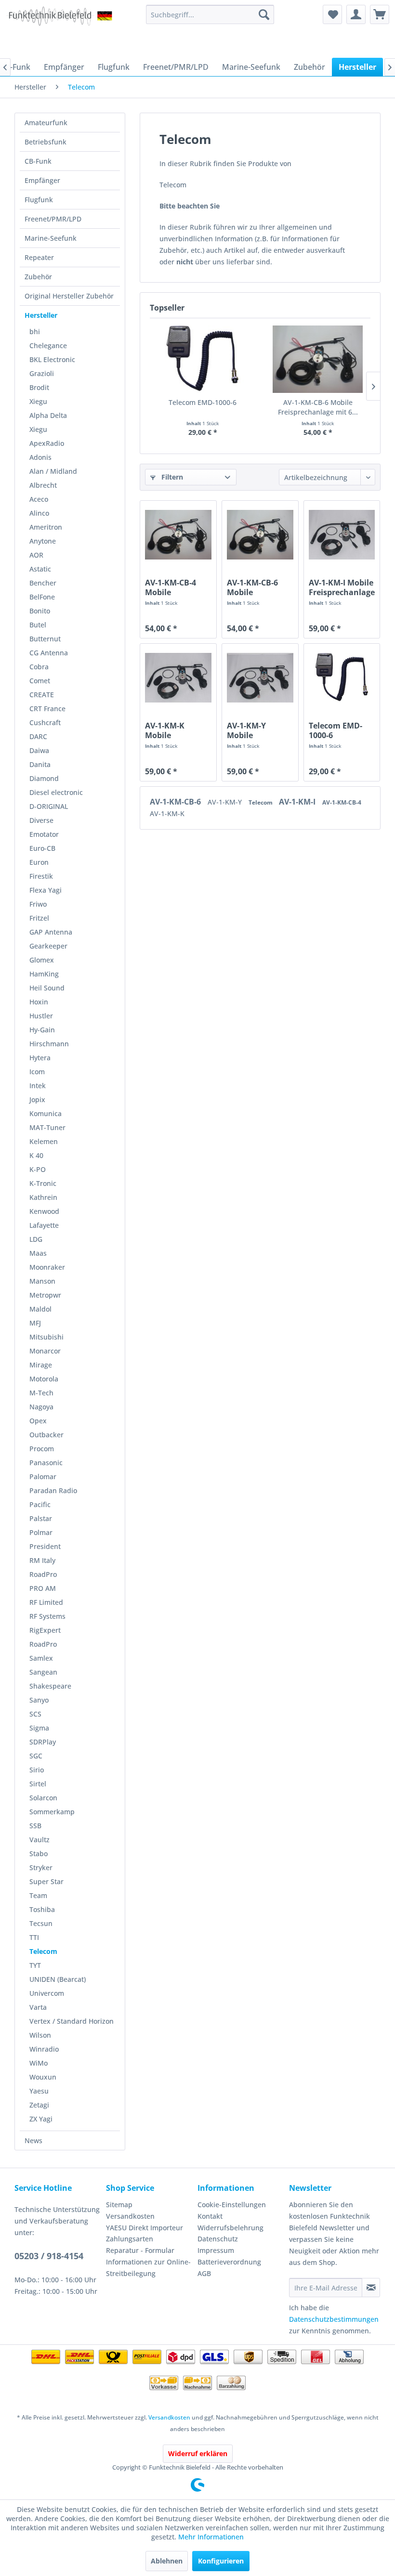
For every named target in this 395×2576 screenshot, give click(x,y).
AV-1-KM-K (167, 813)
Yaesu (39, 2091)
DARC (38, 736)
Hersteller (41, 315)
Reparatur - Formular (140, 2250)
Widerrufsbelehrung (230, 2228)
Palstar (41, 1518)
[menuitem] (210, 14)
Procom (42, 1449)
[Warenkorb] (380, 14)
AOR (36, 555)
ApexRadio (47, 443)
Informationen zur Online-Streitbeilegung (148, 2268)
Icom (37, 1072)
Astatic (40, 569)
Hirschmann (49, 1044)
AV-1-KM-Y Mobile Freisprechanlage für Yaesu (260, 730)
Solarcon (43, 1798)
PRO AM (43, 1588)
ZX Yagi (41, 2119)
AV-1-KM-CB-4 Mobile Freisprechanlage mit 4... (178, 587)
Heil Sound (47, 988)
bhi (35, 332)
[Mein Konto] (356, 14)
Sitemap (119, 2205)
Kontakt (210, 2216)
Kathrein (43, 1197)
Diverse (41, 820)
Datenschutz (218, 2239)
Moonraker (47, 1267)
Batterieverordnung (229, 2262)
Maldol (40, 1309)
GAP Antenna (51, 932)
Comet (40, 681)
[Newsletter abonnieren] (371, 2288)
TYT (35, 1965)
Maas (38, 1253)
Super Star (46, 1881)
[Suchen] (264, 14)
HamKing (44, 974)
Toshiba (42, 1909)
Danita (40, 764)
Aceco (39, 499)
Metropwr (45, 1295)
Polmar (41, 1532)
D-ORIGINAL (49, 806)
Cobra (39, 667)
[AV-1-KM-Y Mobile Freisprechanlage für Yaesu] (260, 677)
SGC (36, 1756)
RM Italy (42, 1560)
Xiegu (38, 401)
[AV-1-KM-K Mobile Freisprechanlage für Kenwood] (178, 677)
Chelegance (48, 345)
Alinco (39, 513)
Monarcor (45, 1351)
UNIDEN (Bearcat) (58, 1979)
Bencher (43, 583)
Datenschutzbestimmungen (334, 2319)
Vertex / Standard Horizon (72, 2021)
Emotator (44, 834)
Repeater (39, 257)
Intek (38, 1086)
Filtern (171, 477)
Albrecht (43, 485)
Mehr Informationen (211, 2537)
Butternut (45, 639)
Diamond (44, 778)
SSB (35, 1826)
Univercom (47, 1993)
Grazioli (42, 373)
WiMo (39, 2063)
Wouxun (43, 2077)
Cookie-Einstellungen (232, 2205)
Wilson (40, 2035)
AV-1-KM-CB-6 (176, 802)
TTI (34, 1937)
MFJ (35, 1323)
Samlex (41, 1658)
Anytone (43, 541)
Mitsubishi (46, 1337)
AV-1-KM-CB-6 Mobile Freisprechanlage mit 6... (318, 407)
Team (38, 1895)
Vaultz (39, 1840)
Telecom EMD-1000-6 (203, 402)
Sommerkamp (52, 1812)
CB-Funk (38, 161)
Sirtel (38, 1784)
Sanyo (39, 1700)
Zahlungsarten (130, 2239)
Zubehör (38, 277)
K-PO (38, 1169)
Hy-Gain (42, 1030)
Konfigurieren (221, 2561)
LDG (36, 1239)
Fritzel (39, 918)
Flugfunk (39, 200)
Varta (38, 2007)
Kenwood (44, 1211)
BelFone (42, 597)
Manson (42, 1281)
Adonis (40, 457)
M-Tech (41, 1393)
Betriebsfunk (46, 142)
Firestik (41, 876)
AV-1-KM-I (298, 802)
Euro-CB (42, 848)
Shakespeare (50, 1686)
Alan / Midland (53, 471)
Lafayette (44, 1225)
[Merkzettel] (332, 14)
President (45, 1546)
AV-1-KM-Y (226, 802)
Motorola (44, 1379)
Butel (38, 625)
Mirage (41, 1365)
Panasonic (46, 1463)
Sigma (39, 1728)
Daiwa (39, 750)
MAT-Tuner (47, 1127)
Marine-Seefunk (51, 238)
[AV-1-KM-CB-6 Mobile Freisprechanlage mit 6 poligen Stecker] (318, 359)
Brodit (39, 387)
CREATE (42, 695)
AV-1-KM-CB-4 (342, 802)
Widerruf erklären (198, 2453)
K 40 (36, 1155)
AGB (204, 2273)
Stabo (39, 1854)
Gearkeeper (48, 946)
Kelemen (44, 1141)
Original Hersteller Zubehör (69, 296)
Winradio (44, 2049)
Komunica (46, 1113)
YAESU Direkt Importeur (145, 2228)
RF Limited (46, 1602)
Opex (38, 1421)
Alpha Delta (48, 415)
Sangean (43, 1672)
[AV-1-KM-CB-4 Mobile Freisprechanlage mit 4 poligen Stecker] (178, 534)
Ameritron (46, 527)
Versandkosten (130, 2216)
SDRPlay (43, 1742)
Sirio (37, 1770)
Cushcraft (45, 722)
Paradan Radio (53, 1490)
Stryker (41, 1867)
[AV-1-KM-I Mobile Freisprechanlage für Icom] (342, 534)
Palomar (43, 1477)
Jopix (37, 1099)
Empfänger (42, 180)
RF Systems (47, 1616)
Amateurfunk (46, 123)
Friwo (38, 904)
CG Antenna (49, 653)
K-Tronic (43, 1183)
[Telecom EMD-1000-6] (203, 359)
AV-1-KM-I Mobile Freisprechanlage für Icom (342, 587)
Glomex (42, 960)
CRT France (47, 709)
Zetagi (39, 2105)
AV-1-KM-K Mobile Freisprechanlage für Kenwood (178, 730)
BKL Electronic (52, 359)
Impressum (216, 2250)
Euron (39, 862)
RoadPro (43, 1574)
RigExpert (45, 1630)
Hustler (41, 1016)
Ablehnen (167, 2561)
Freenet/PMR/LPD (53, 219)
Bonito (40, 611)
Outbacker (46, 1435)
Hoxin (39, 1002)
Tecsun (41, 1923)
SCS (35, 1714)
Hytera (40, 1058)
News (33, 2140)
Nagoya (41, 1407)
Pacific (40, 1504)
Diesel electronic (56, 792)
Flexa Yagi (46, 890)
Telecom (43, 1951)
